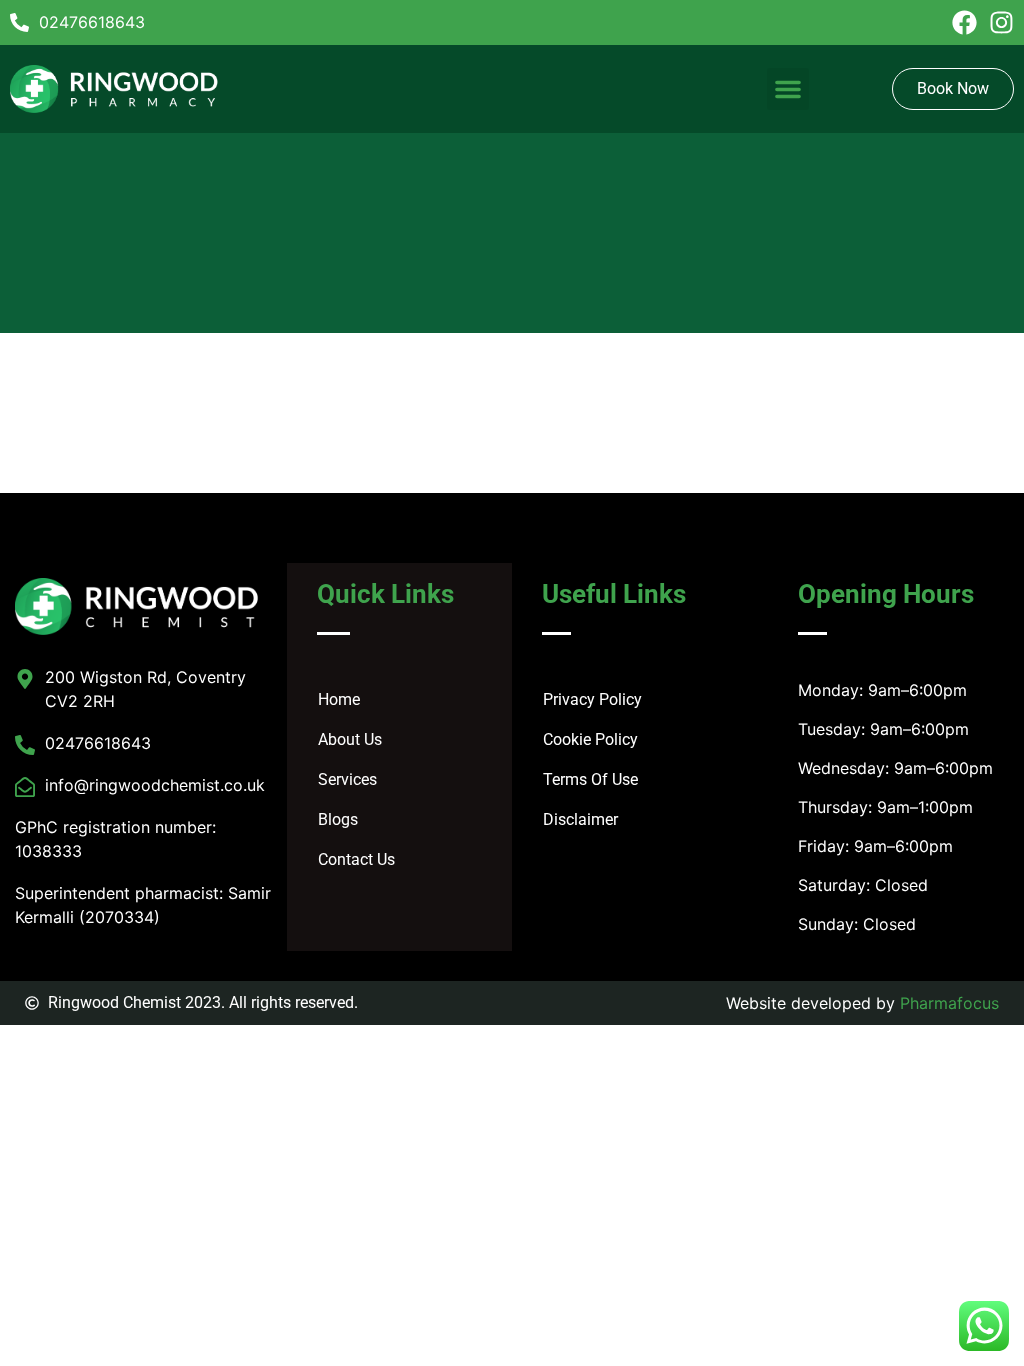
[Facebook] (964, 22)
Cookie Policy (590, 739)
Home (339, 699)
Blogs (338, 819)
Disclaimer (580, 819)
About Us (350, 739)
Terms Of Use (590, 779)
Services (347, 779)
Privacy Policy (592, 699)
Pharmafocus (949, 1003)
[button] (788, 89)
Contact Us (356, 859)
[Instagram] (1001, 22)
